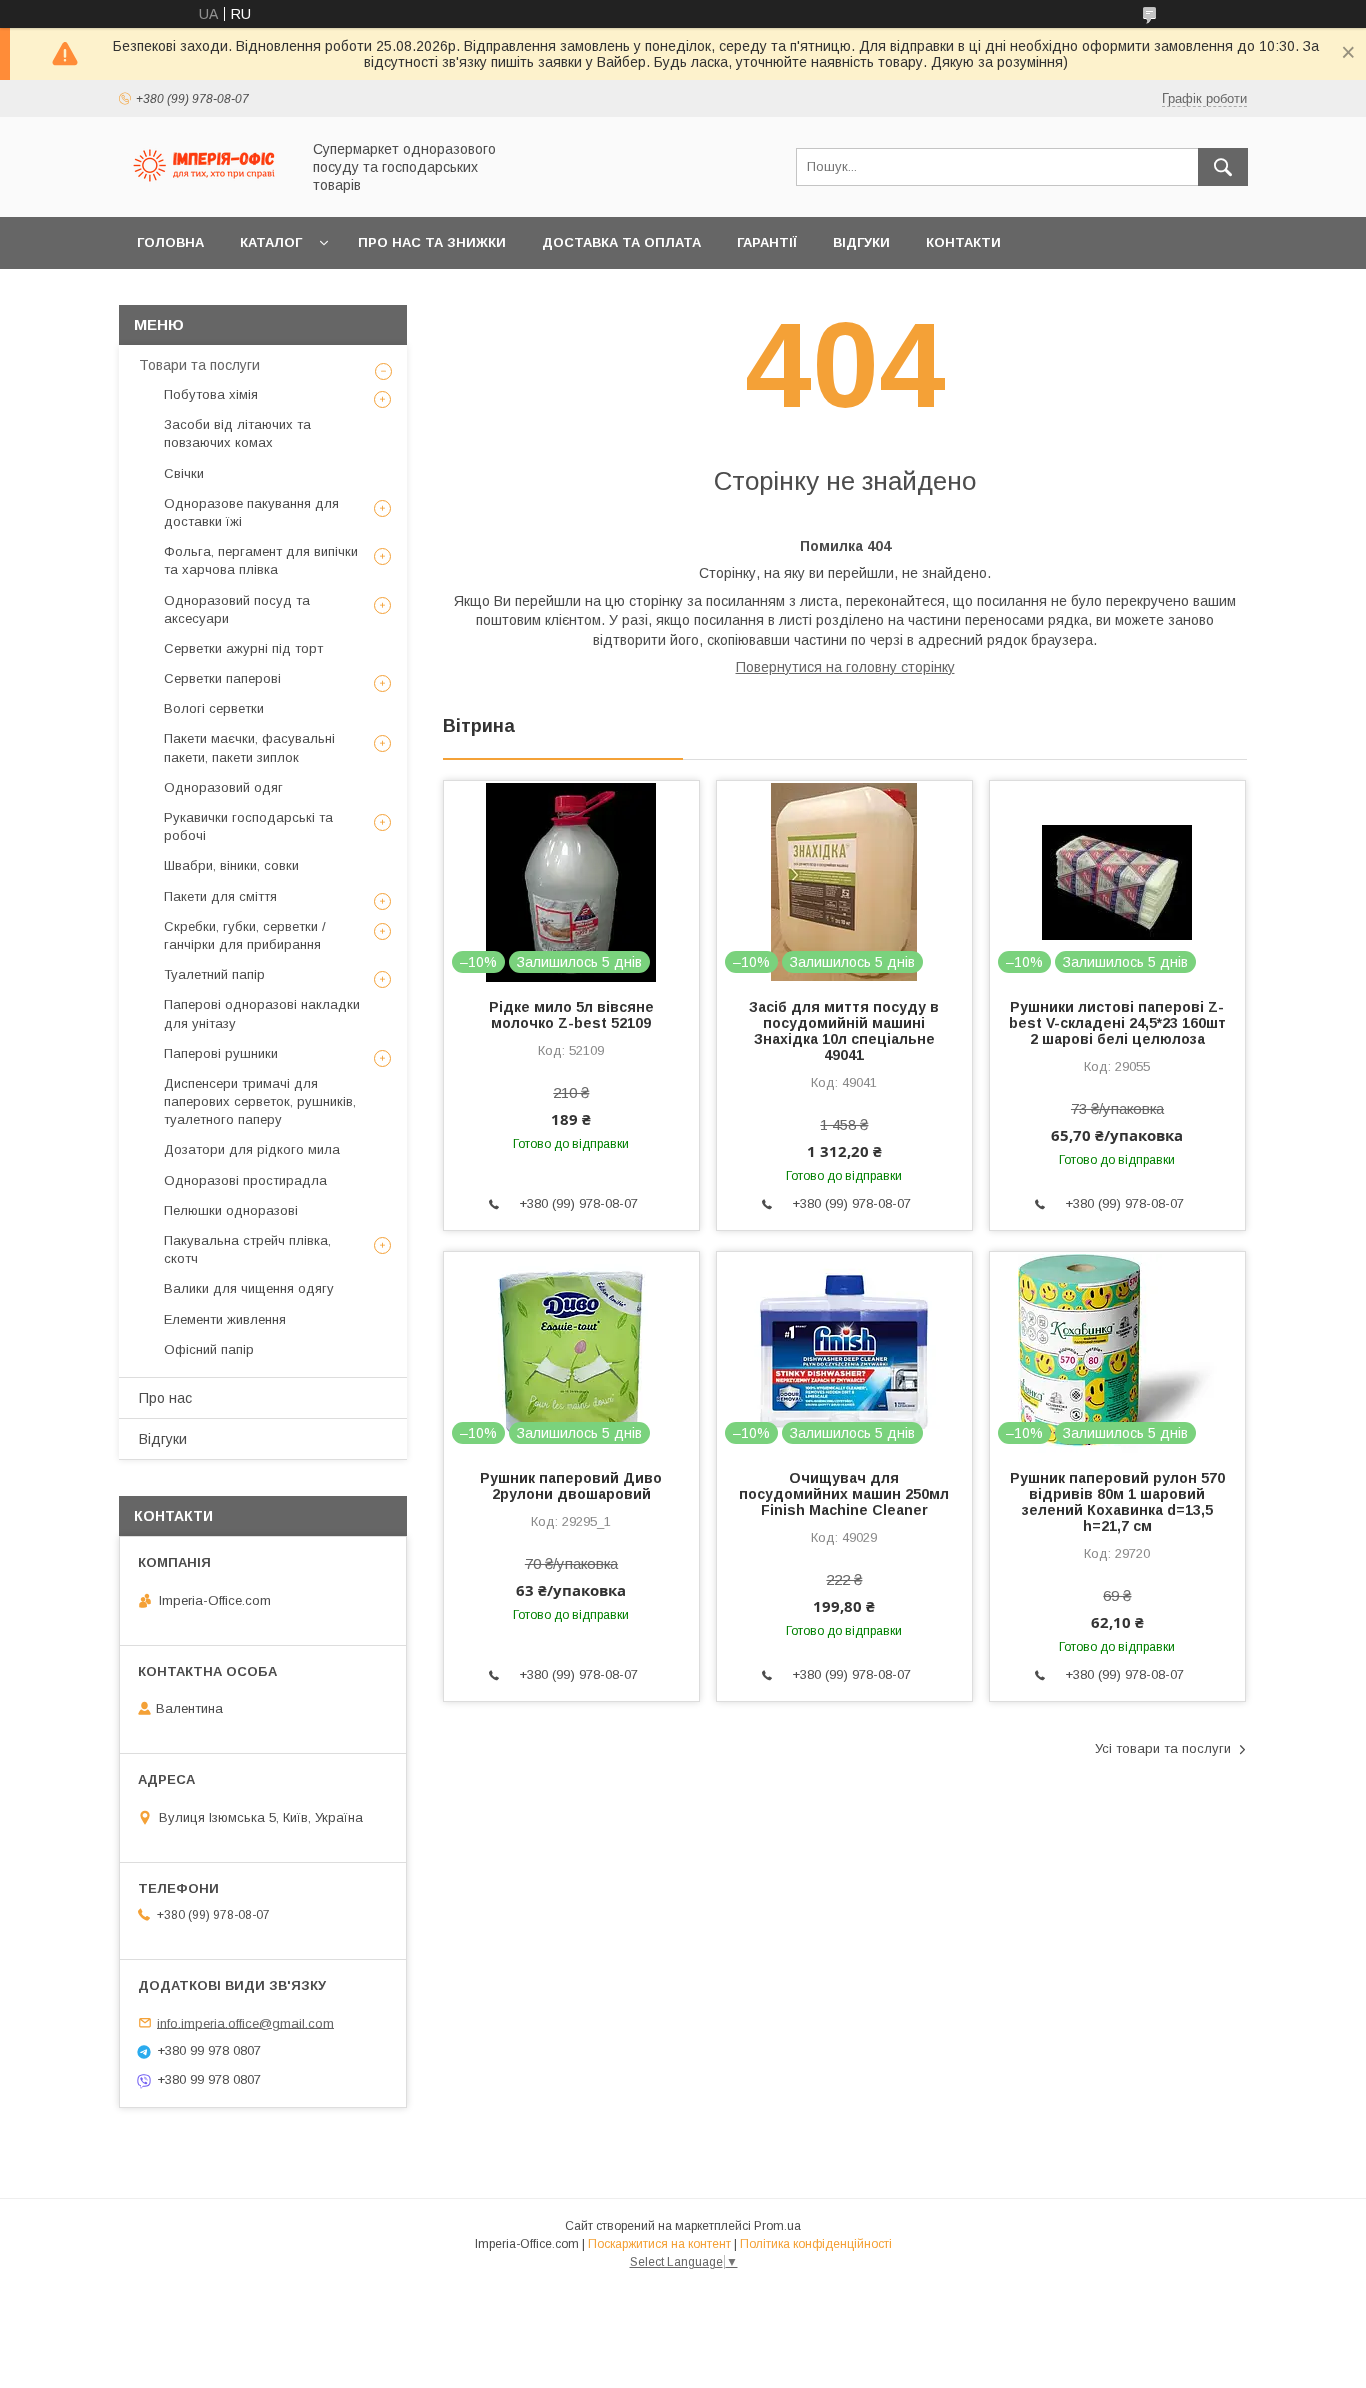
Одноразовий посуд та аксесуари (237, 609)
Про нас (165, 1398)
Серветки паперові (222, 678)
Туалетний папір (214, 974)
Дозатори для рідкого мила (252, 1149)
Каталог (271, 242)
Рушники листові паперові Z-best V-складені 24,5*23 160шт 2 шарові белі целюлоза (1117, 1023)
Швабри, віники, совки (231, 865)
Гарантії (767, 242)
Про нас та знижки (432, 242)
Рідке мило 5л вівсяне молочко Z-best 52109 (571, 1015)
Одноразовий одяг (223, 787)
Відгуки (861, 242)
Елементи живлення (225, 1319)
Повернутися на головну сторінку (845, 667)
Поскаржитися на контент (659, 2244)
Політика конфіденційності (816, 2244)
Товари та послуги (199, 365)
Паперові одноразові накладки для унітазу (262, 1013)
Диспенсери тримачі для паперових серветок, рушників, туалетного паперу (260, 1101)
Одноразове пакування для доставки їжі (251, 512)
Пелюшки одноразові (231, 1210)
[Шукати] (1223, 167)
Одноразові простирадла (245, 1180)
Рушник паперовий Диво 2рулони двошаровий (571, 1486)
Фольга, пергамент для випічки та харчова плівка (261, 560)
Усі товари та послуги (1163, 1748)
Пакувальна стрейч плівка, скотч (247, 1249)
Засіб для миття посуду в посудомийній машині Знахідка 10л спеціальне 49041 (844, 1031)
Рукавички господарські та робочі (248, 826)
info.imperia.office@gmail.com (245, 2022)
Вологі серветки (214, 708)
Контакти (963, 242)
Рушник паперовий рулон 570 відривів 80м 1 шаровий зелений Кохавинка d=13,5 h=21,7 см (1117, 1502)
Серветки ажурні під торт (243, 648)
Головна (170, 242)
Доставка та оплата (621, 242)
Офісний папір (209, 1349)
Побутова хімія (211, 394)
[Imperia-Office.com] (204, 191)
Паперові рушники (221, 1053)
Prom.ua (777, 2226)
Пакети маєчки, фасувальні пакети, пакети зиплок (249, 747)
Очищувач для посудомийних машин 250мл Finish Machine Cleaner (844, 1494)
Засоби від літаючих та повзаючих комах (237, 433)
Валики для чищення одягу (249, 1288)
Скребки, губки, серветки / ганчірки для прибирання (245, 935)
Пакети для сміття (220, 896)
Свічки (184, 473)
